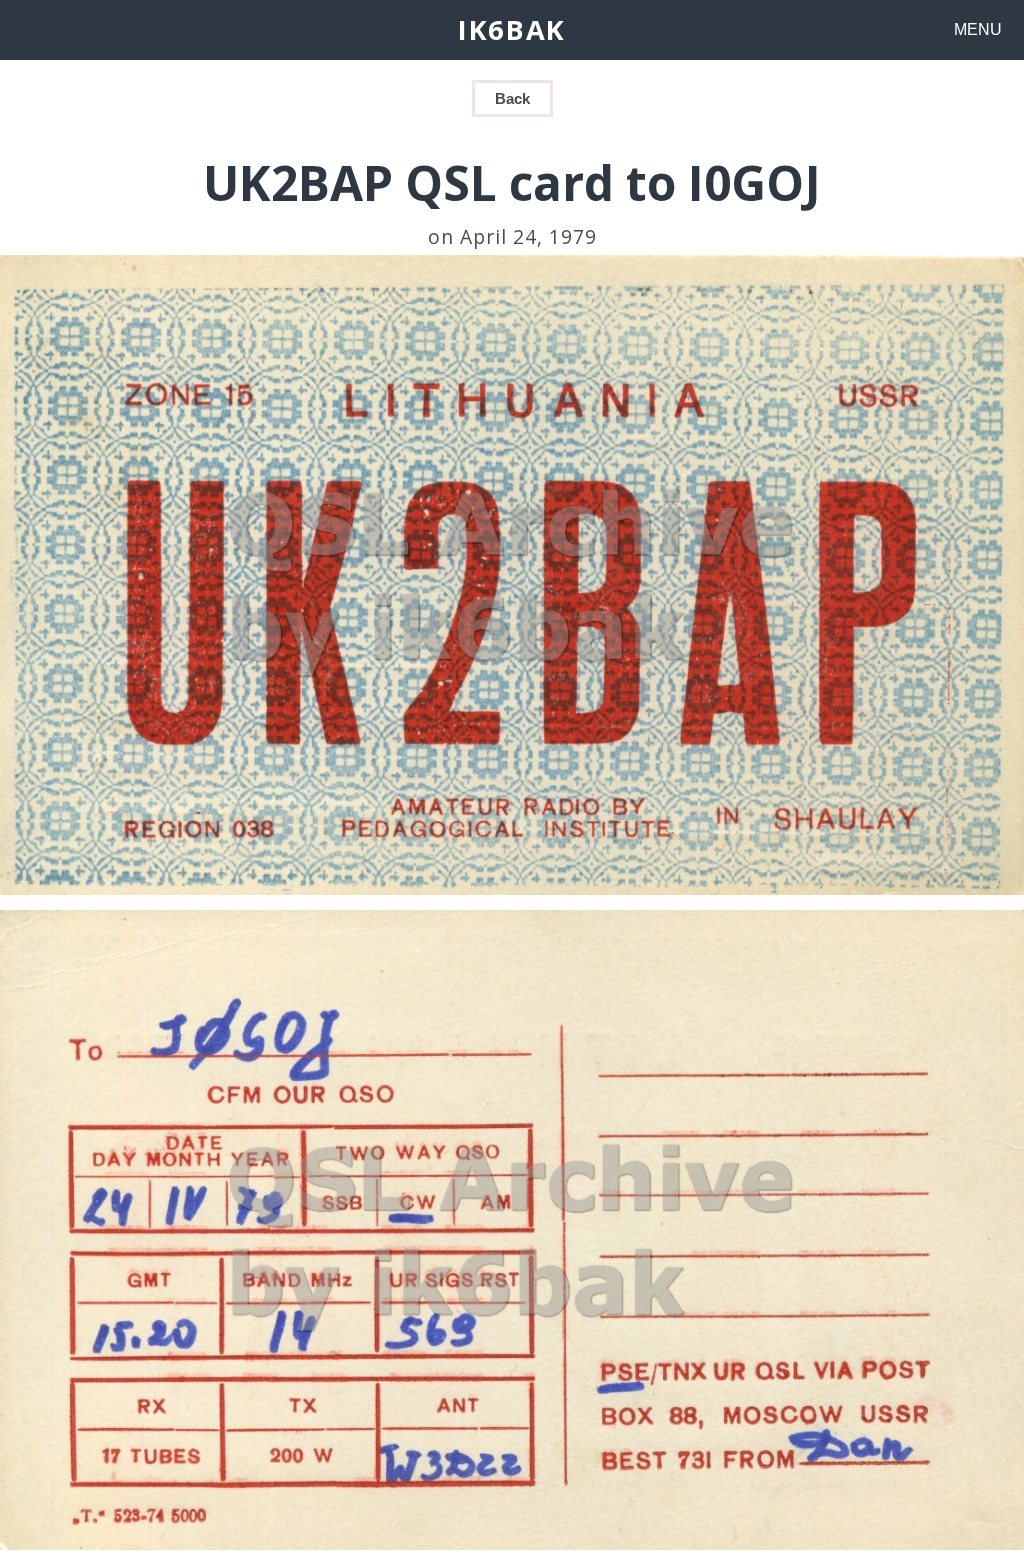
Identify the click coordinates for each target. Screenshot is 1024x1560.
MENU (978, 29)
